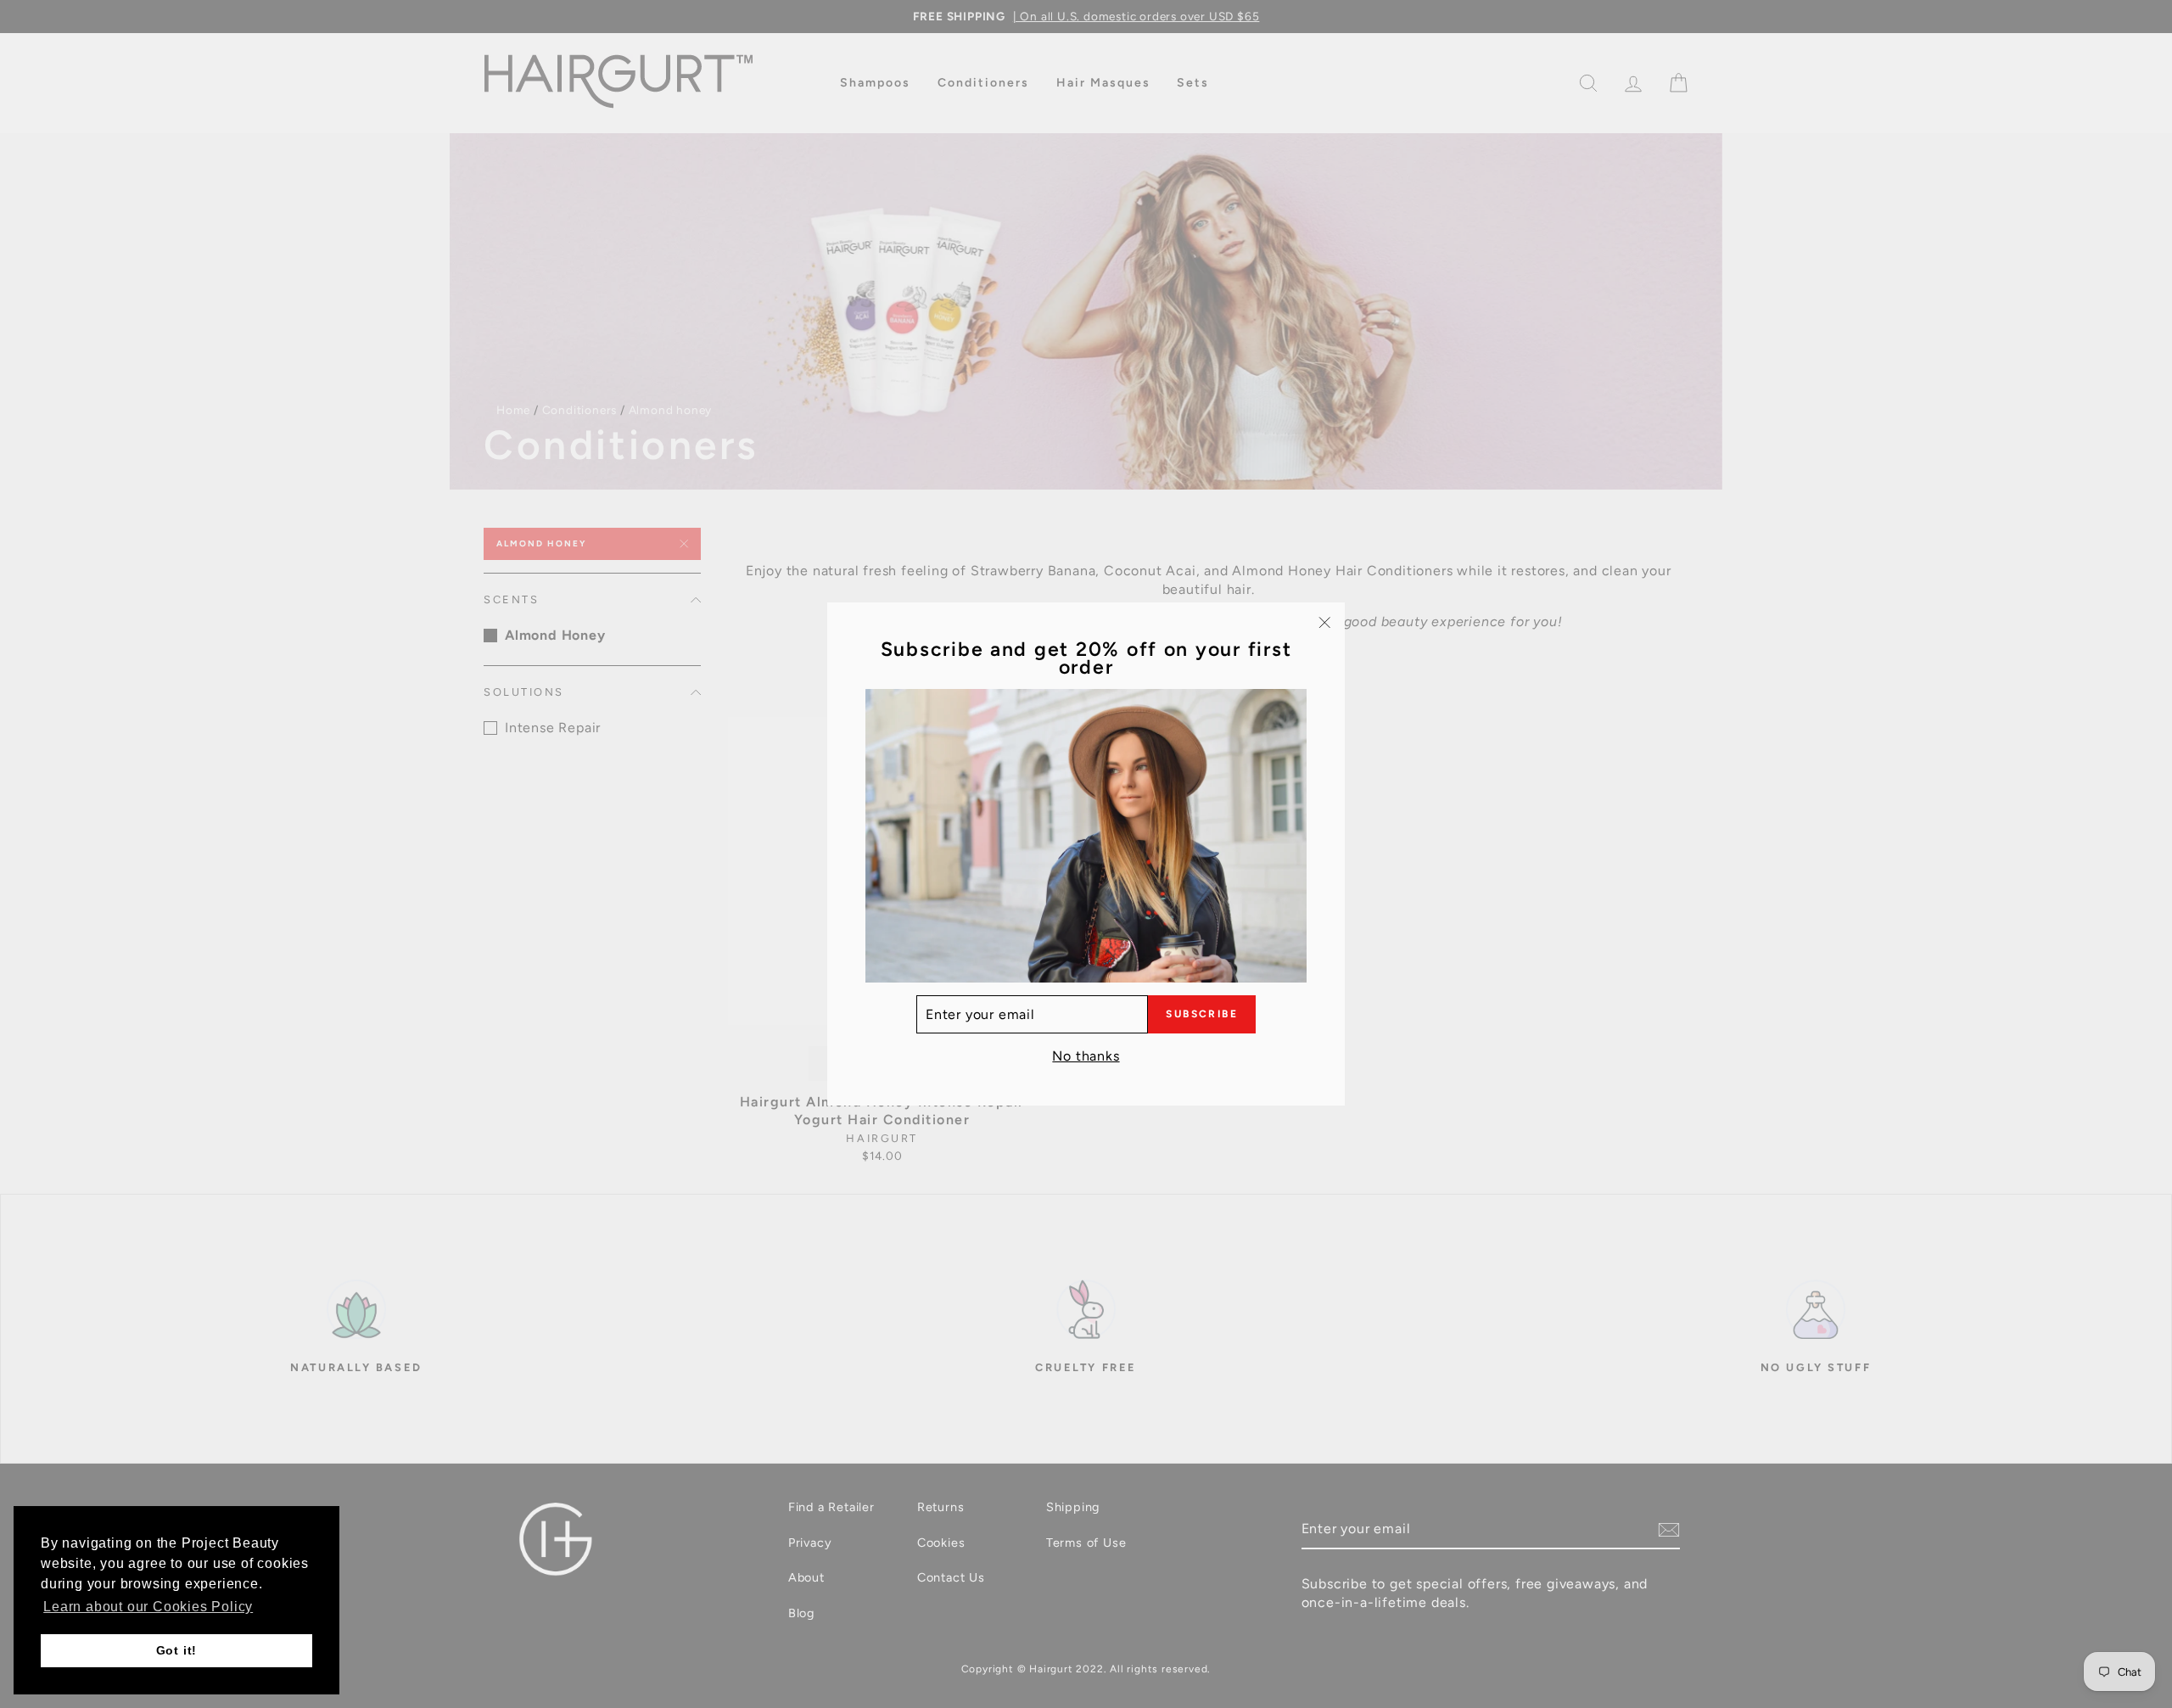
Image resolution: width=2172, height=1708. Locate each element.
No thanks (1086, 1056)
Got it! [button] (177, 1650)
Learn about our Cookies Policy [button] (148, 1607)
